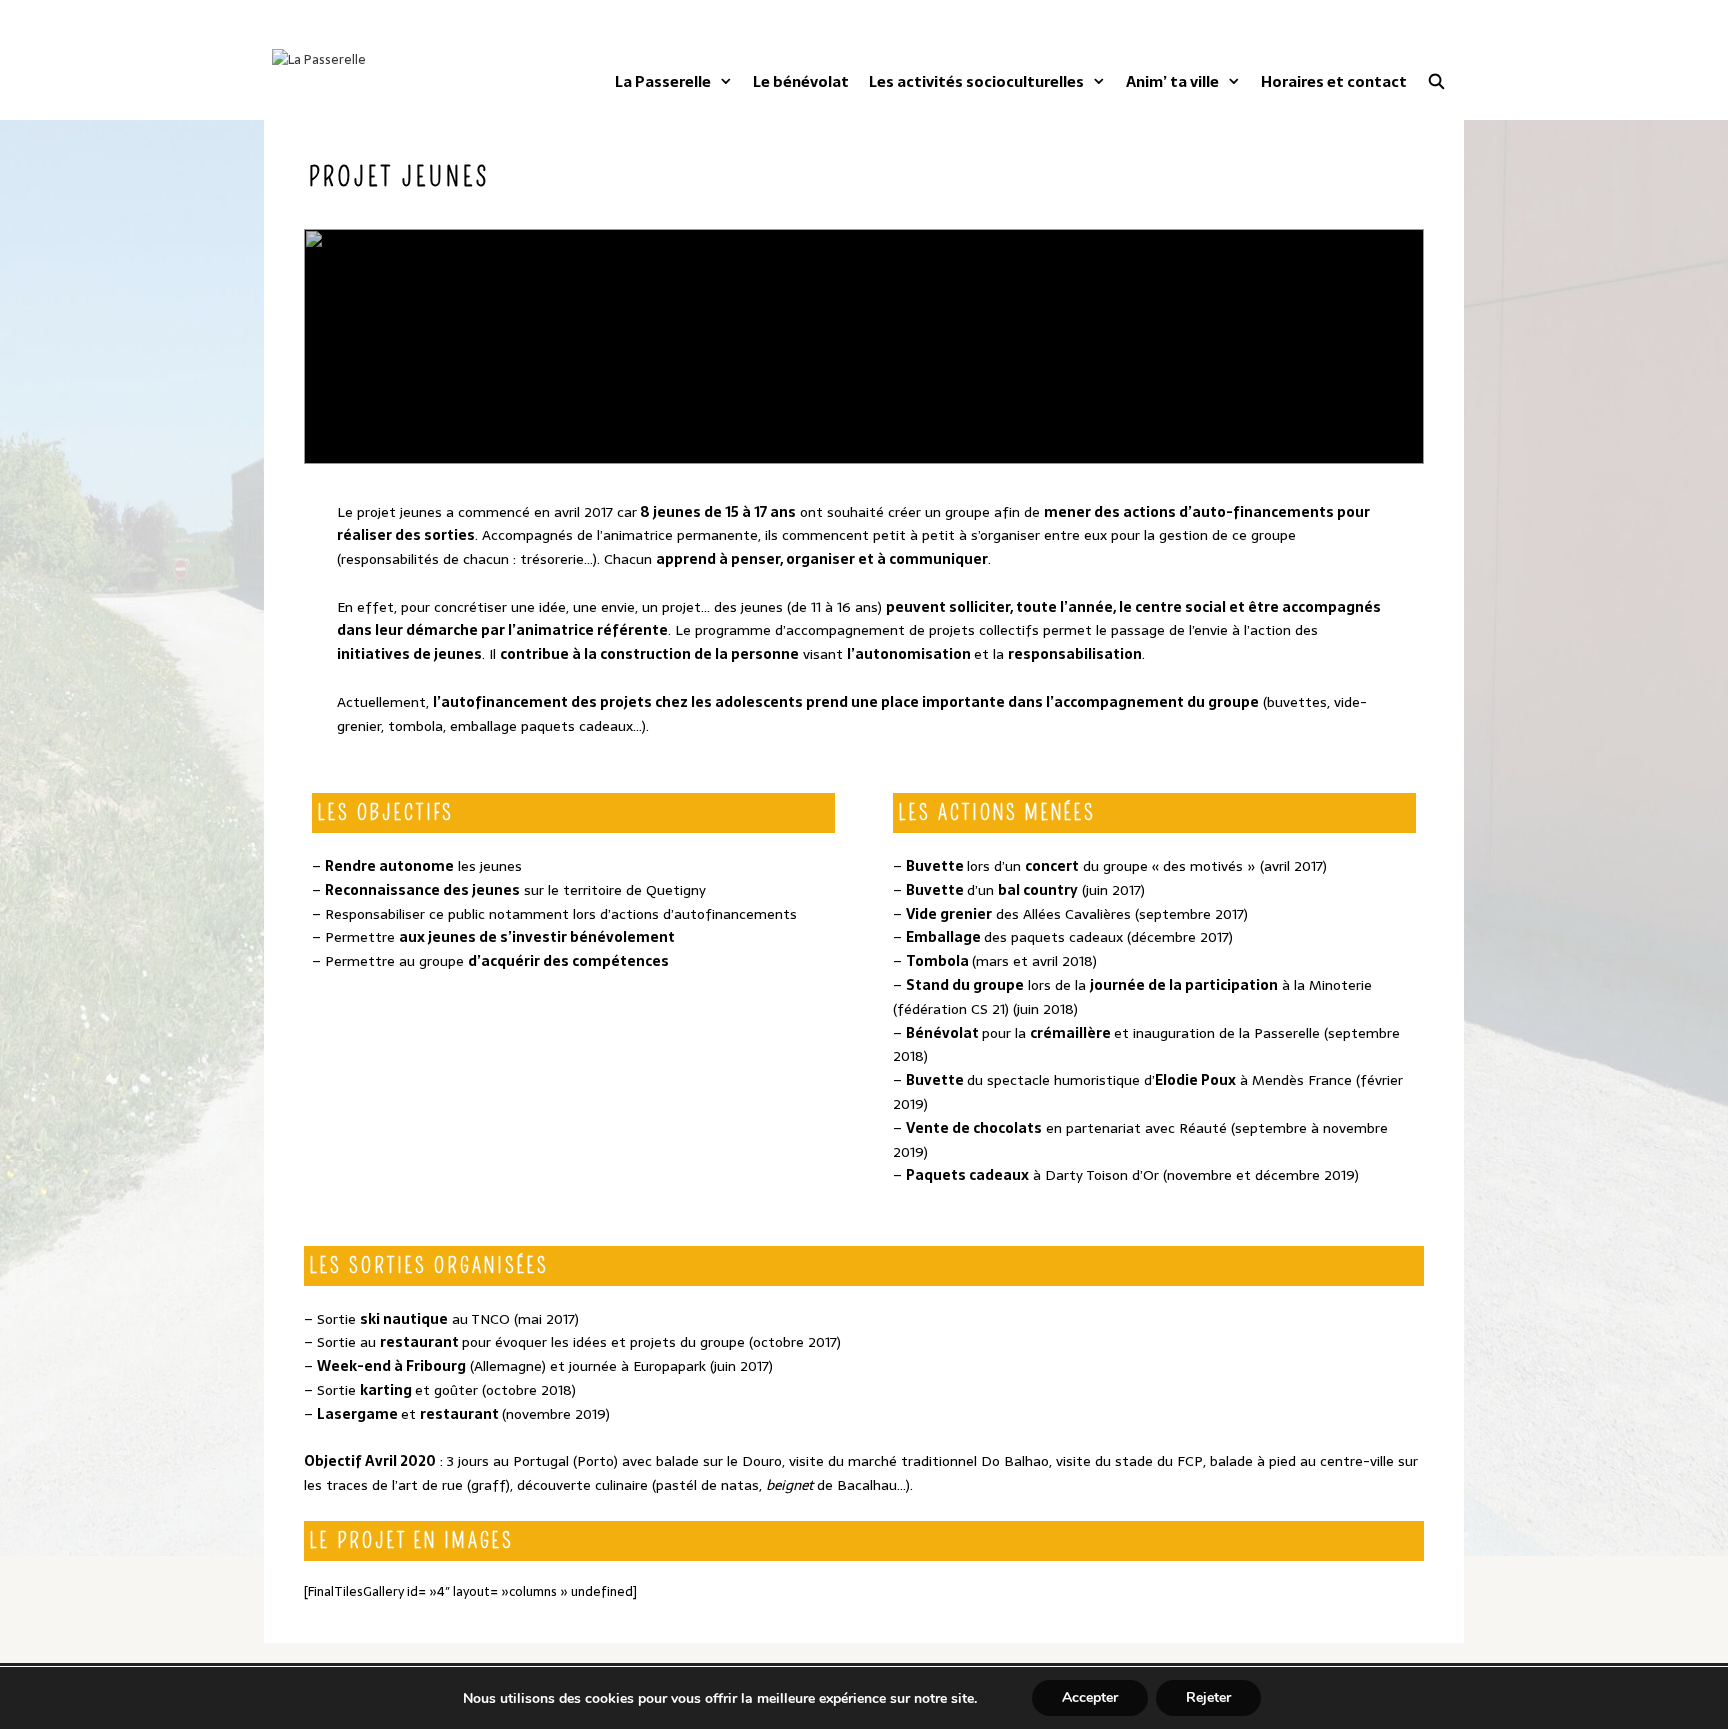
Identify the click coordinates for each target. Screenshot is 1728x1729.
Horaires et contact (1334, 81)
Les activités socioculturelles (976, 81)
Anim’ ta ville (1172, 81)
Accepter (1090, 1697)
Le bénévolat (801, 81)
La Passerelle (663, 81)
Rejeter (1208, 1697)
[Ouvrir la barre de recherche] (1436, 82)
